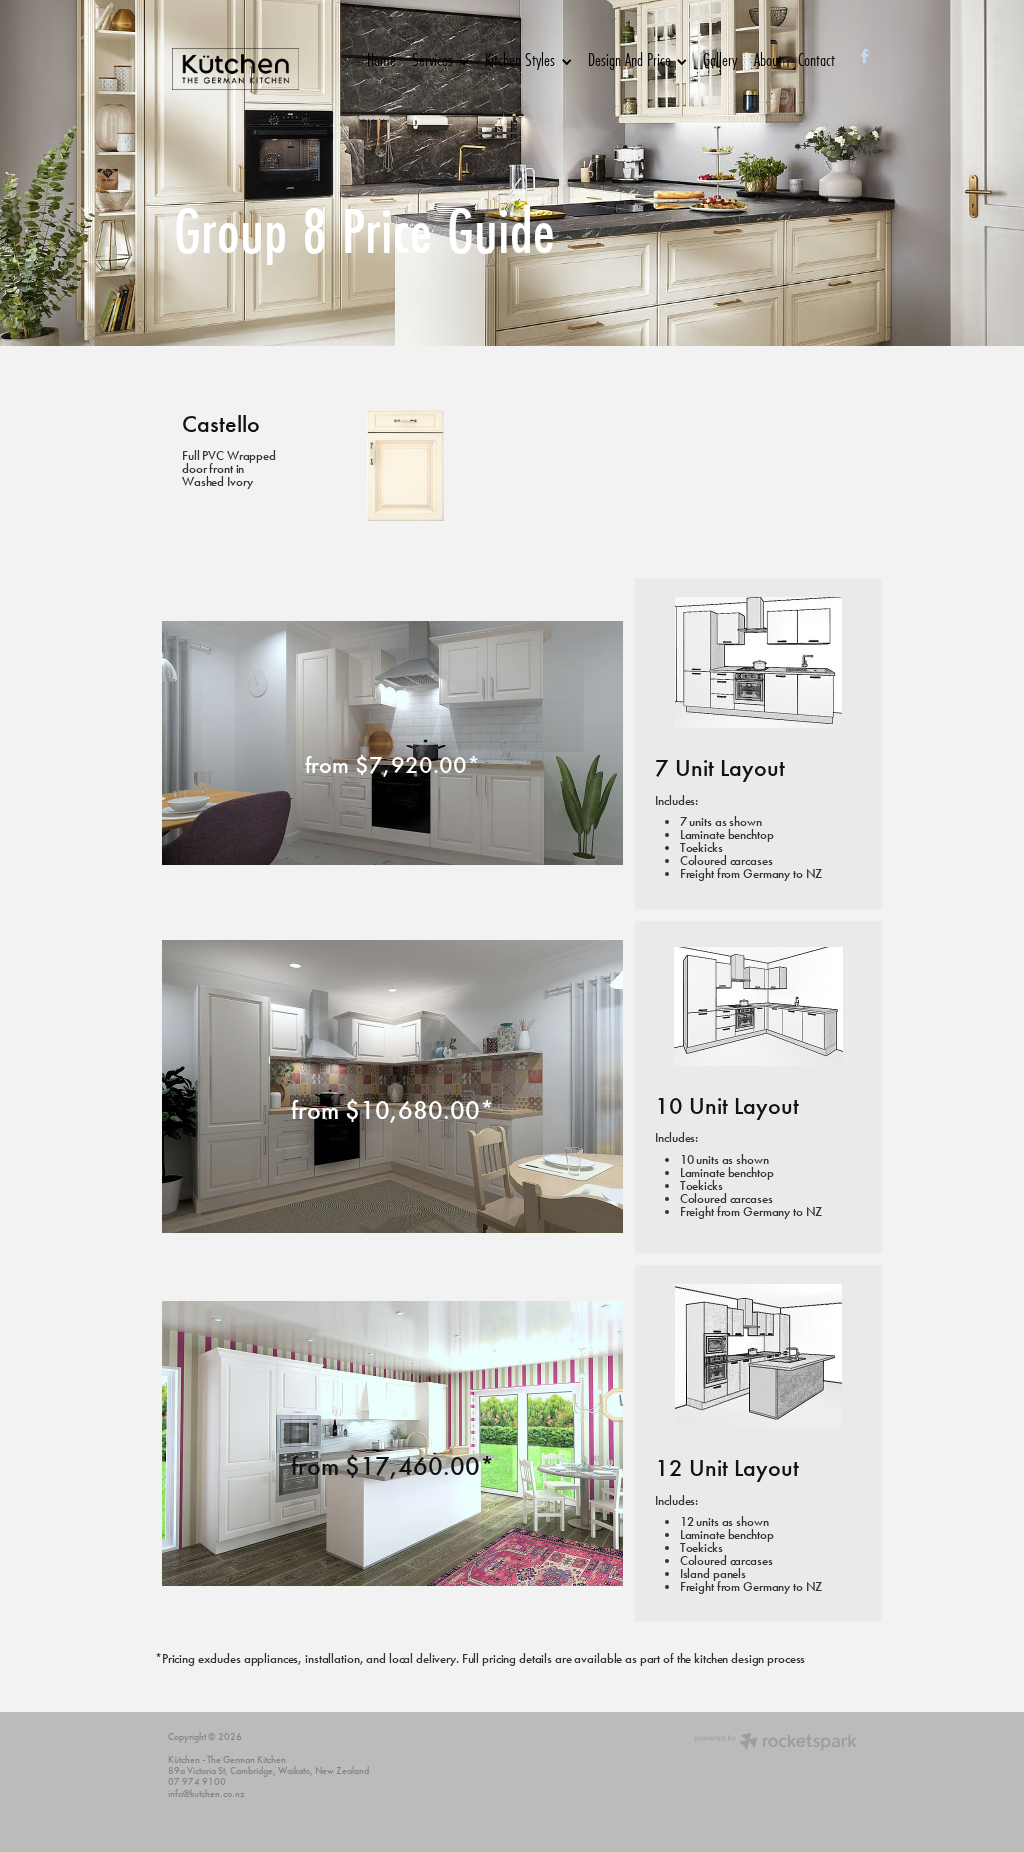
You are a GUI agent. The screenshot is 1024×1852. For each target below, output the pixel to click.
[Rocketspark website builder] (775, 1743)
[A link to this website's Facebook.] (864, 56)
